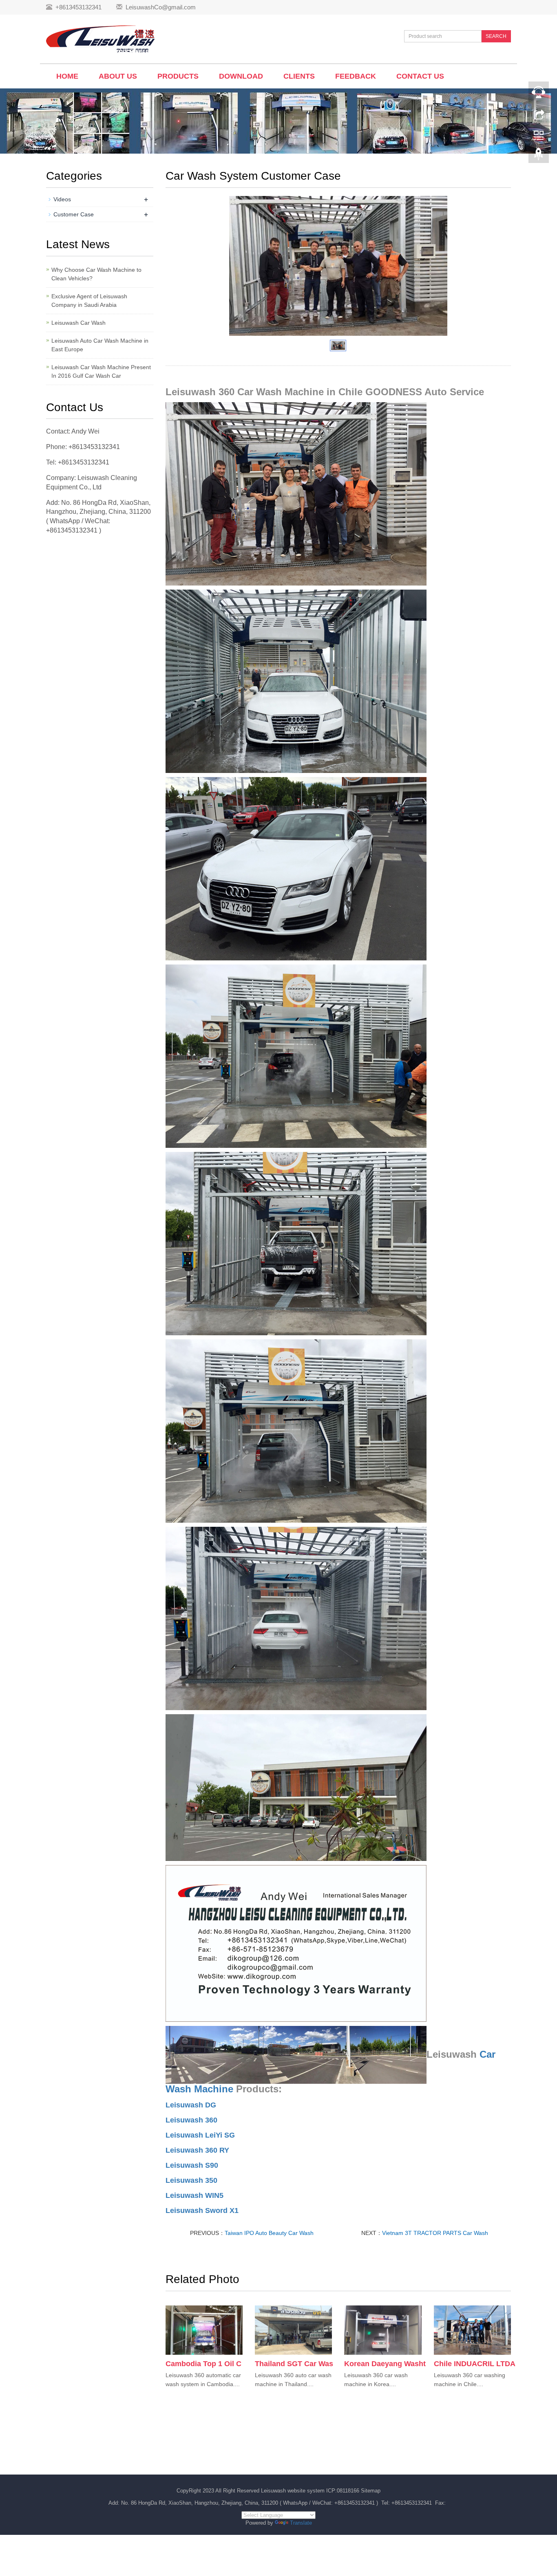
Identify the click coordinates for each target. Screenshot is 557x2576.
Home (67, 76)
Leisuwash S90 (192, 2165)
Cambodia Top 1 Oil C (203, 2364)
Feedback (356, 76)
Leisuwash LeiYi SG (200, 2135)
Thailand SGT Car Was (294, 2364)
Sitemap (371, 2491)
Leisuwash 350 (191, 2180)
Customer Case (74, 214)
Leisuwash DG (191, 2105)
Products (178, 76)
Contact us (420, 76)
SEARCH (496, 36)
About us (118, 76)
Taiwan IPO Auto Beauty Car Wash (269, 2233)
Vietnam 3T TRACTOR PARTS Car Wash (435, 2233)
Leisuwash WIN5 (195, 2195)
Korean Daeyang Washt (385, 2364)
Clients (299, 76)
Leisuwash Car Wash (78, 323)
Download (241, 76)
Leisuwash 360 (191, 2120)
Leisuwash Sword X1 (202, 2211)
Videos (62, 199)
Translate (301, 2523)
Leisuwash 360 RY (197, 2150)
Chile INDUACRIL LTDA (475, 2364)
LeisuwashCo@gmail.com (161, 7)
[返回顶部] (539, 156)
